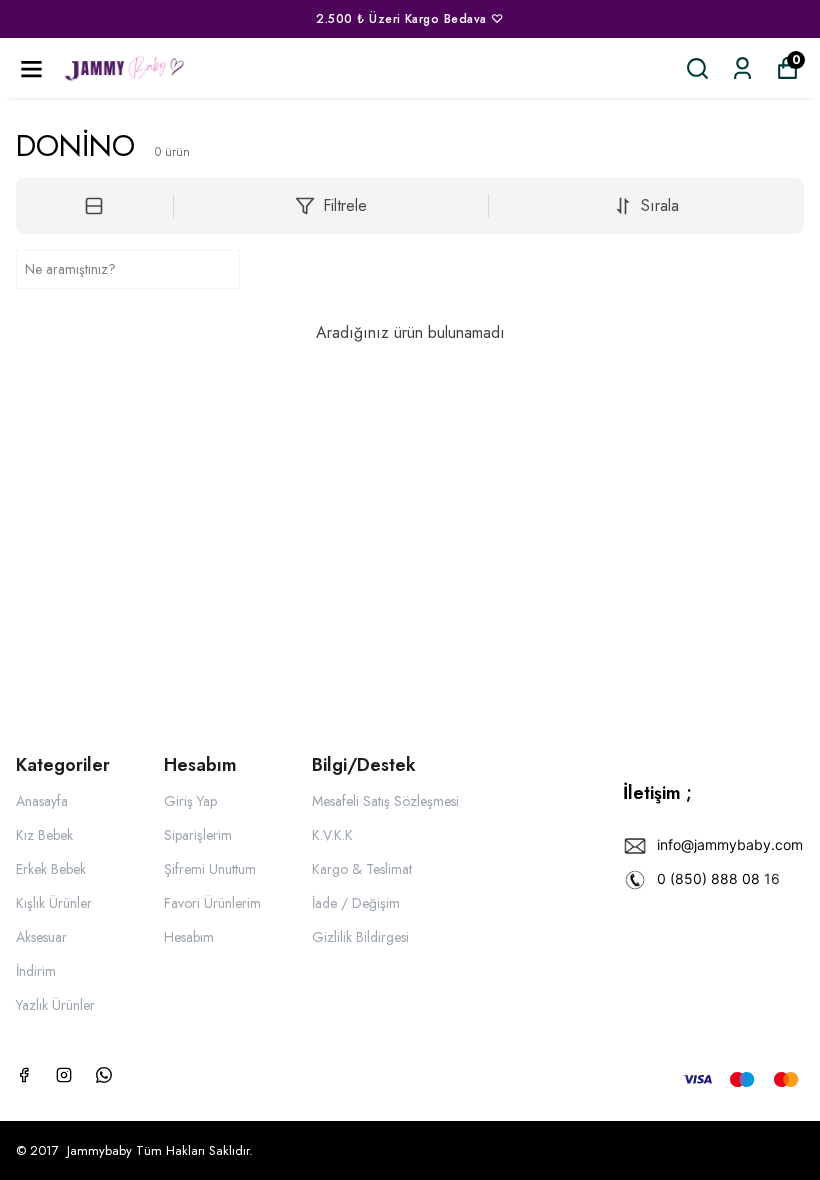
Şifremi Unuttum (210, 869)
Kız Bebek (44, 835)
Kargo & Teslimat (362, 869)
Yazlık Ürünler (55, 1005)
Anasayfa (42, 801)
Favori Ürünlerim (212, 903)
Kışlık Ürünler (54, 903)
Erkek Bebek (51, 869)
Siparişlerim (198, 835)
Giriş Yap (190, 801)
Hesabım (189, 937)
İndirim (36, 971)
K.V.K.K (332, 835)
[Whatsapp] (104, 1075)
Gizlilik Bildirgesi (360, 937)
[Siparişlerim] (742, 68)
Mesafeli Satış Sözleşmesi (385, 801)
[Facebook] (24, 1075)
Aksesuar (41, 937)
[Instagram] (64, 1075)
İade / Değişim (356, 903)
